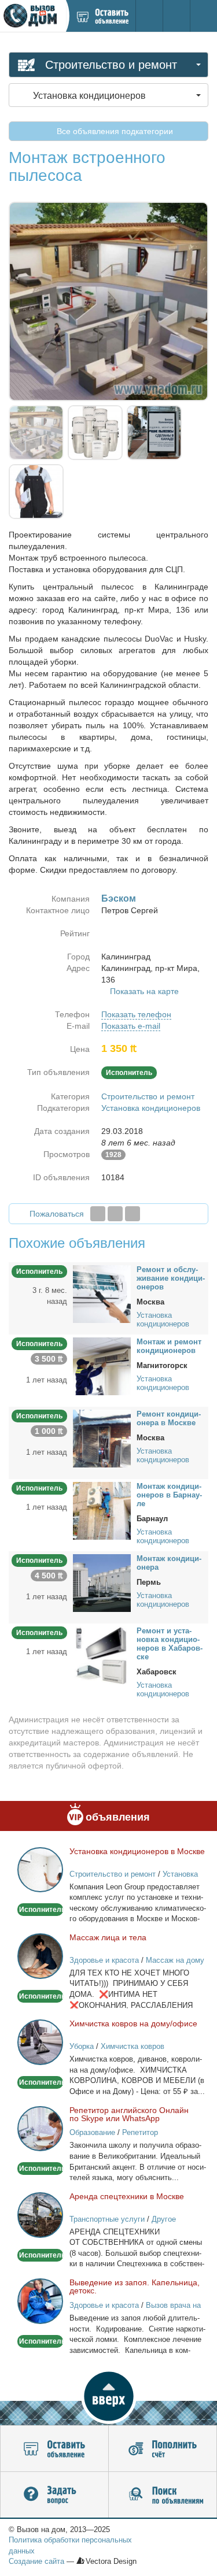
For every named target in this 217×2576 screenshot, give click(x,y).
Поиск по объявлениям (163, 2495)
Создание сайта (36, 2561)
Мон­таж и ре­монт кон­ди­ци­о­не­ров (169, 1346)
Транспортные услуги (107, 2219)
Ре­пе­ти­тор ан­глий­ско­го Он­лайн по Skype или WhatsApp (129, 2114)
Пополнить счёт (163, 2449)
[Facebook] (98, 1214)
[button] (108, 2396)
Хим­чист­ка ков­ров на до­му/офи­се (133, 2023)
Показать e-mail (131, 1026)
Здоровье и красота (104, 1960)
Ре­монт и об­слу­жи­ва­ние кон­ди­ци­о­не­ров (171, 1278)
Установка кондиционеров (151, 1108)
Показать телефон (136, 1014)
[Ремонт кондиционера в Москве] (102, 1438)
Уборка (82, 2046)
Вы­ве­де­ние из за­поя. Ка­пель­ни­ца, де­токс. (135, 2286)
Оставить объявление (54, 2449)
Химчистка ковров (133, 2046)
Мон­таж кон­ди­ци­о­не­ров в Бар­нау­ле (169, 1495)
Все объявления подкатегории (114, 131)
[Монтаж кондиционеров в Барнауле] (102, 1510)
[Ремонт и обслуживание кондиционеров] (102, 1293)
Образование (92, 2132)
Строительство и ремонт (148, 1096)
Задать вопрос (54, 2495)
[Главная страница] (33, 16)
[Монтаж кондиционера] (102, 1582)
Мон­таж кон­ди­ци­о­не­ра (169, 1563)
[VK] (133, 1214)
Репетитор (140, 2132)
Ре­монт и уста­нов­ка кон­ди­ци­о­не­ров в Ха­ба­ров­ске (170, 1644)
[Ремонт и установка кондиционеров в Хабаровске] (102, 1655)
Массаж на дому (175, 1960)
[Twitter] (115, 1214)
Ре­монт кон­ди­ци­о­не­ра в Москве (169, 1418)
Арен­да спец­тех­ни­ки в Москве (127, 2196)
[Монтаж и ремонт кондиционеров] (102, 1366)
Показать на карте (144, 991)
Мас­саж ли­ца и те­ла (108, 1937)
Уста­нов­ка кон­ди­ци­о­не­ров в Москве (137, 1851)
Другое (164, 2219)
